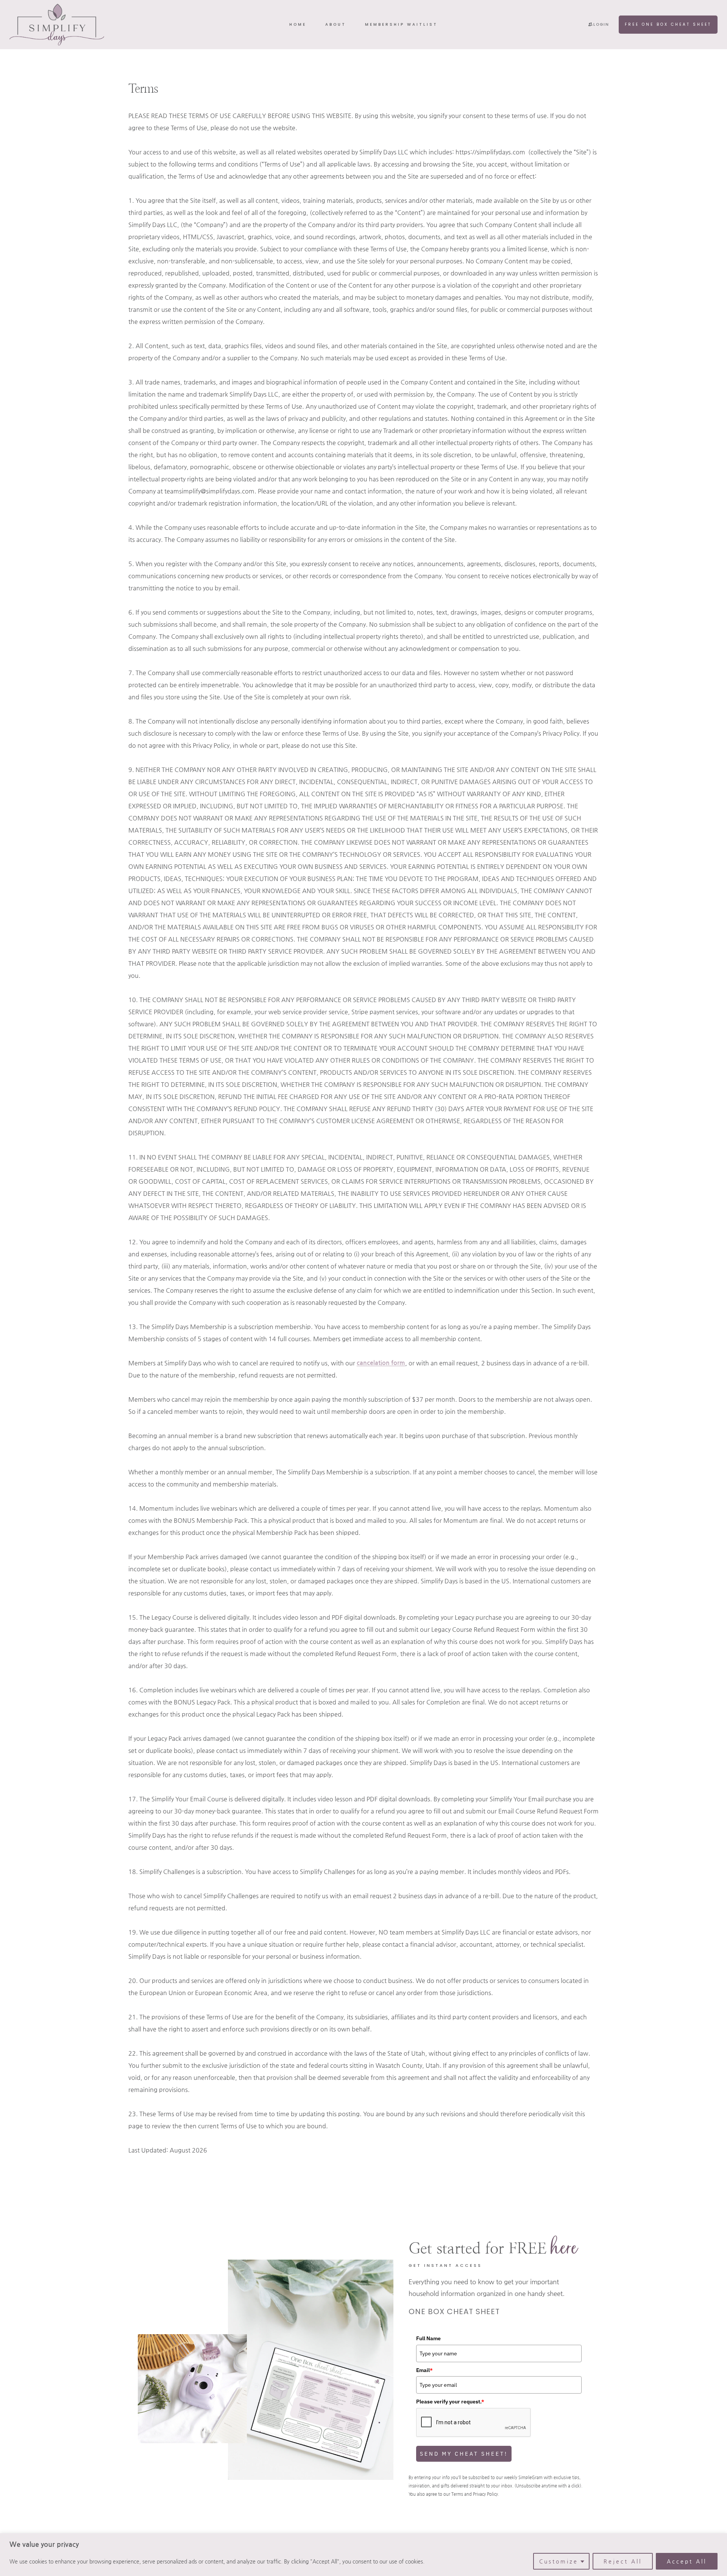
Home (298, 24)
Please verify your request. (450, 2402)
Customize (559, 2561)
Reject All (623, 2561)
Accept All (687, 2561)
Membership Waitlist (401, 24)
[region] (363, 2555)
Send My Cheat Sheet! (464, 2454)
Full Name (428, 2338)
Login (601, 24)
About (336, 24)
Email (424, 2370)
